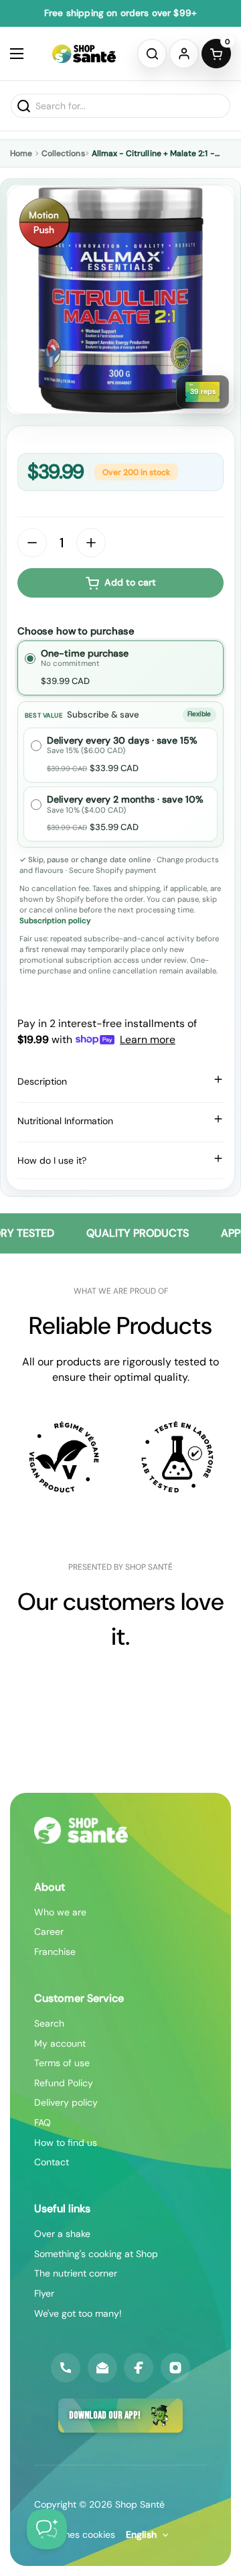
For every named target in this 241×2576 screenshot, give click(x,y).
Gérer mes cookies (75, 2534)
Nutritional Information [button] (65, 1121)
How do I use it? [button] (52, 1160)
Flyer (44, 2293)
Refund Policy (64, 2083)
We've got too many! (78, 2313)
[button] (152, 54)
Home (21, 153)
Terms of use (62, 2063)
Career (49, 1931)
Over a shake (62, 2234)
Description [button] (42, 1081)
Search (49, 2023)
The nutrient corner (76, 2273)
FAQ (43, 2122)
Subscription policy (55, 921)
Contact (52, 2162)
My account (60, 2043)
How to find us (66, 2143)
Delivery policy (66, 2102)
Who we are (60, 1912)
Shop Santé (140, 2504)
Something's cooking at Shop (96, 2254)
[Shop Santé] (84, 54)
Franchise (55, 1952)
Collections (63, 153)
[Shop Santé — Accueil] (81, 1830)
